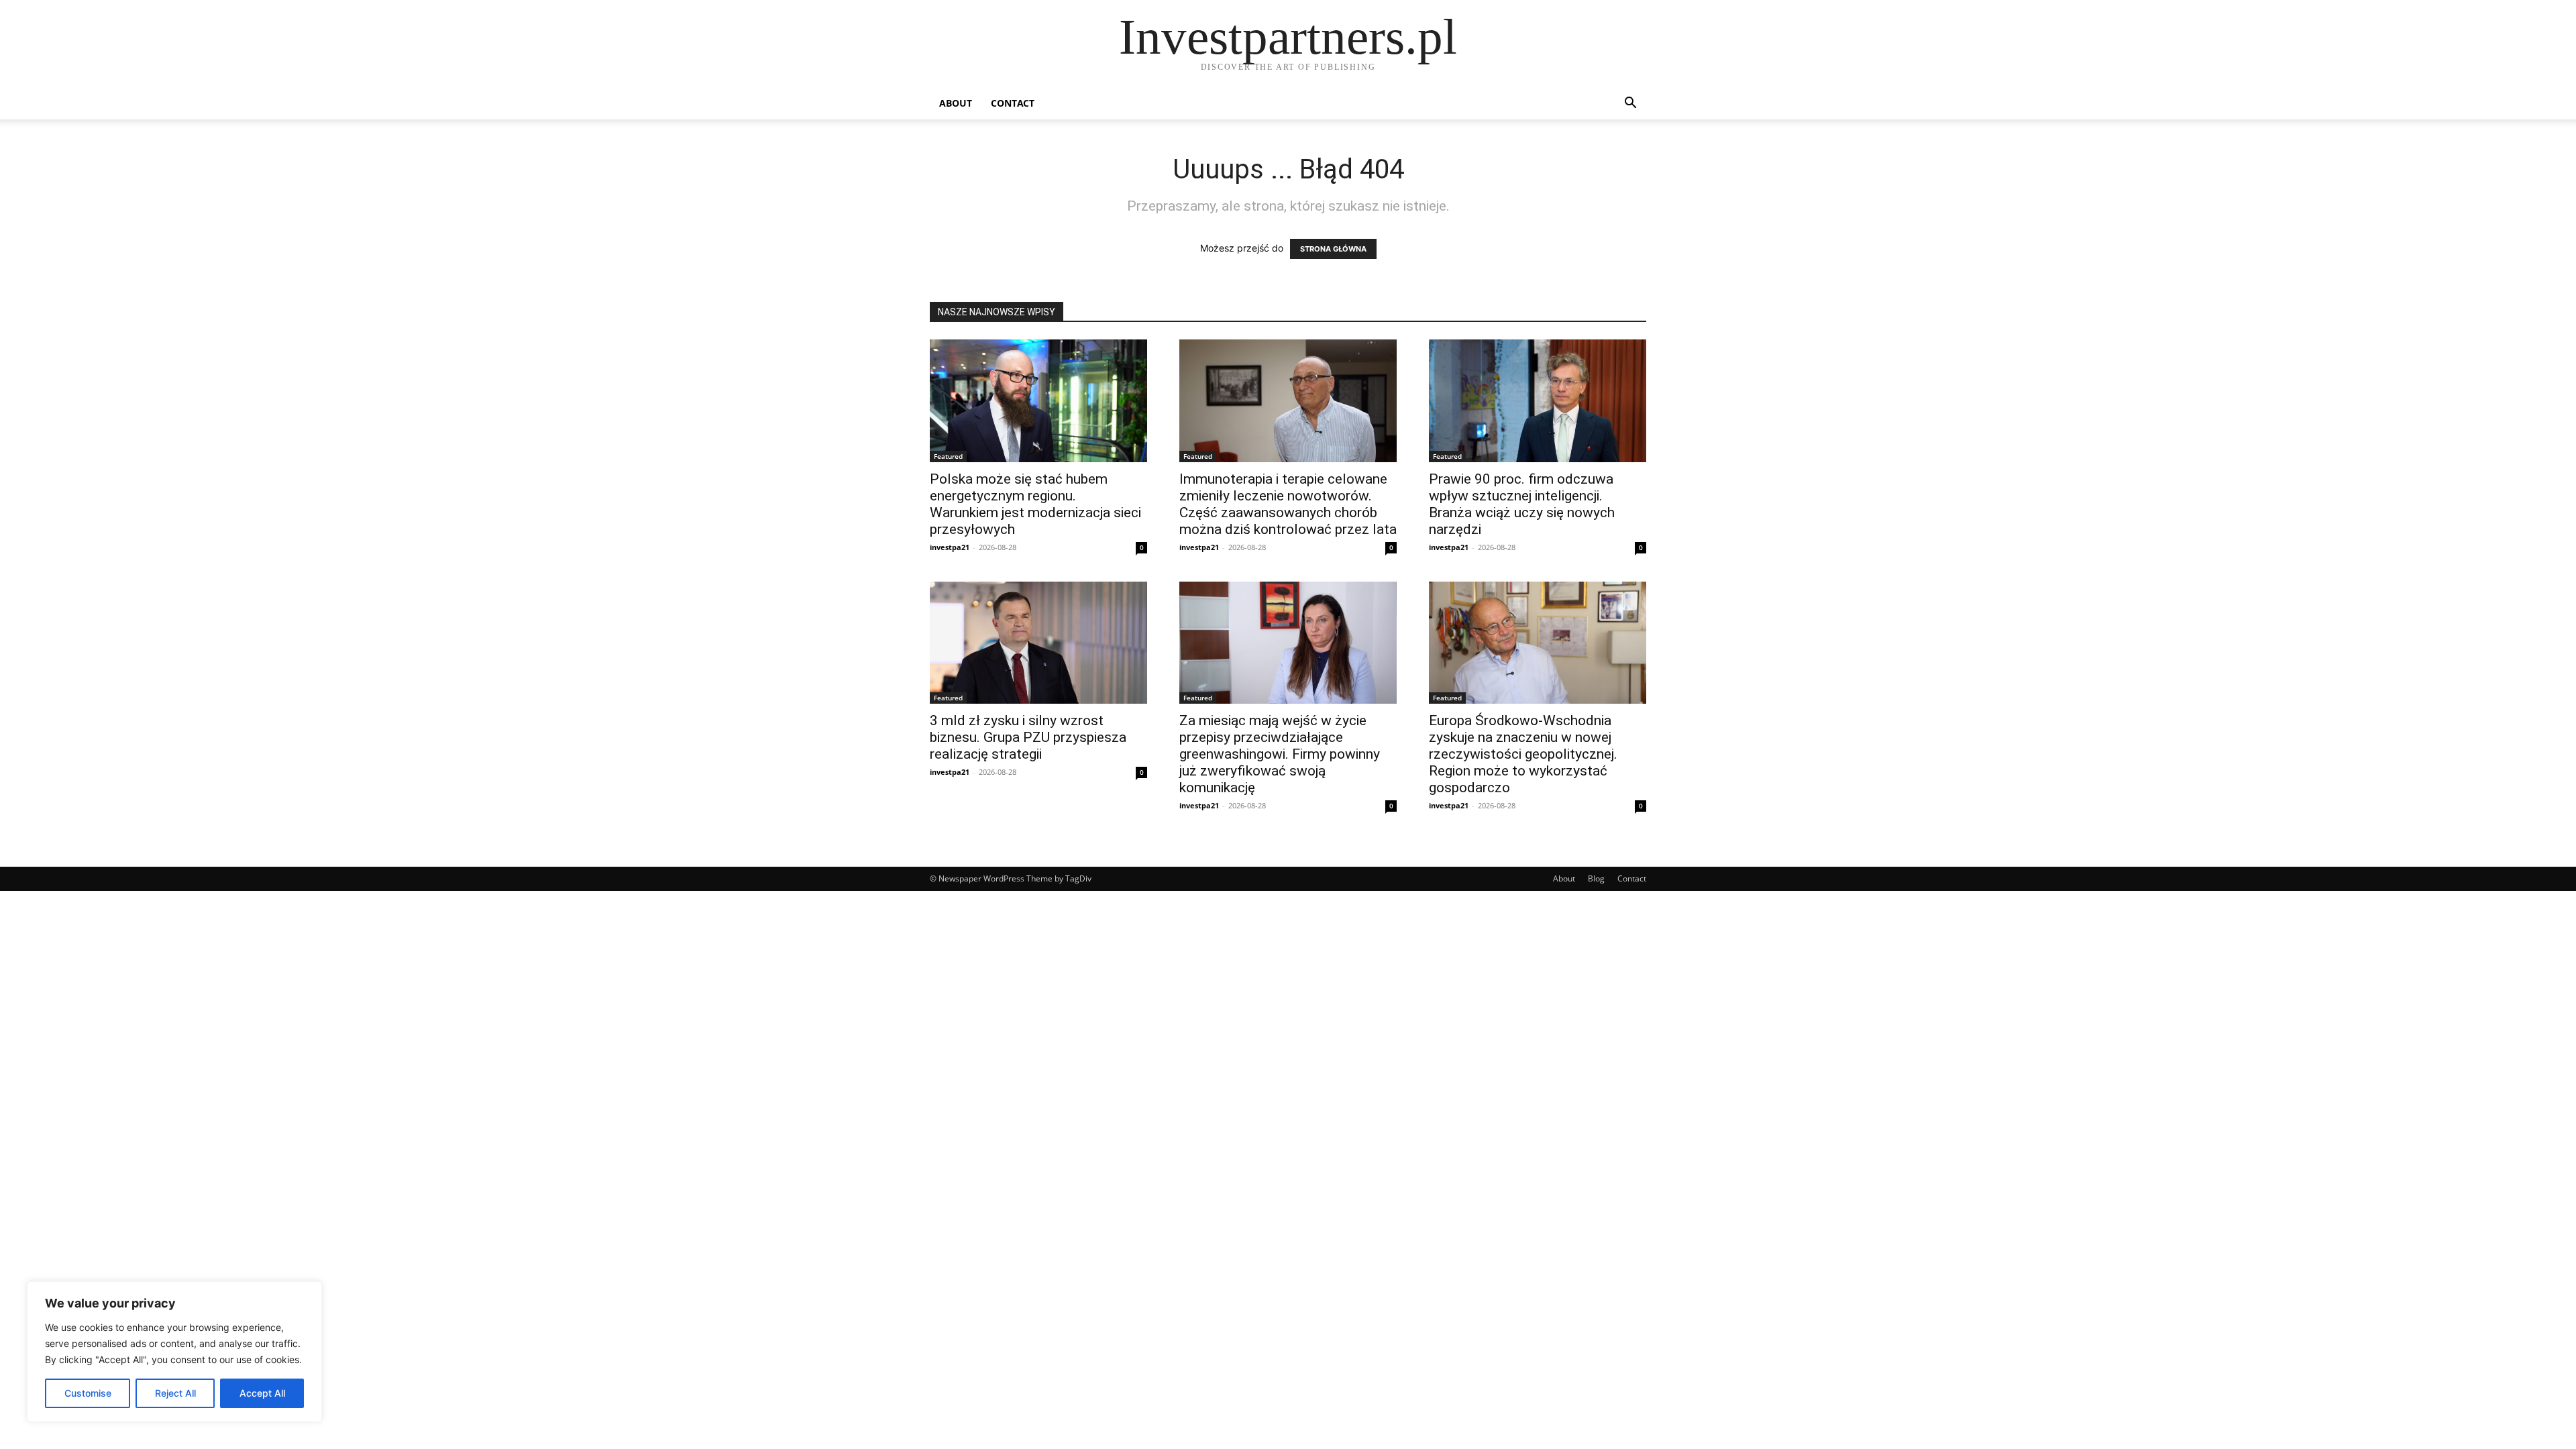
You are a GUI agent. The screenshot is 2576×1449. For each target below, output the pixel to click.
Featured (948, 456)
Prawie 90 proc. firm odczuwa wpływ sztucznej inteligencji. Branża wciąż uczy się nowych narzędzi (1522, 504)
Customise (88, 1393)
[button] (1630, 104)
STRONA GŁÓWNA (1333, 249)
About (956, 103)
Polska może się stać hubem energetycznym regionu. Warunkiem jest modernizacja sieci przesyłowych (1035, 504)
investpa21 (950, 547)
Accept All (262, 1393)
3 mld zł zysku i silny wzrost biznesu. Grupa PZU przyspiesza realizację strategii (1028, 737)
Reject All (175, 1393)
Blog (1596, 878)
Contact (1013, 103)
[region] (174, 1352)
